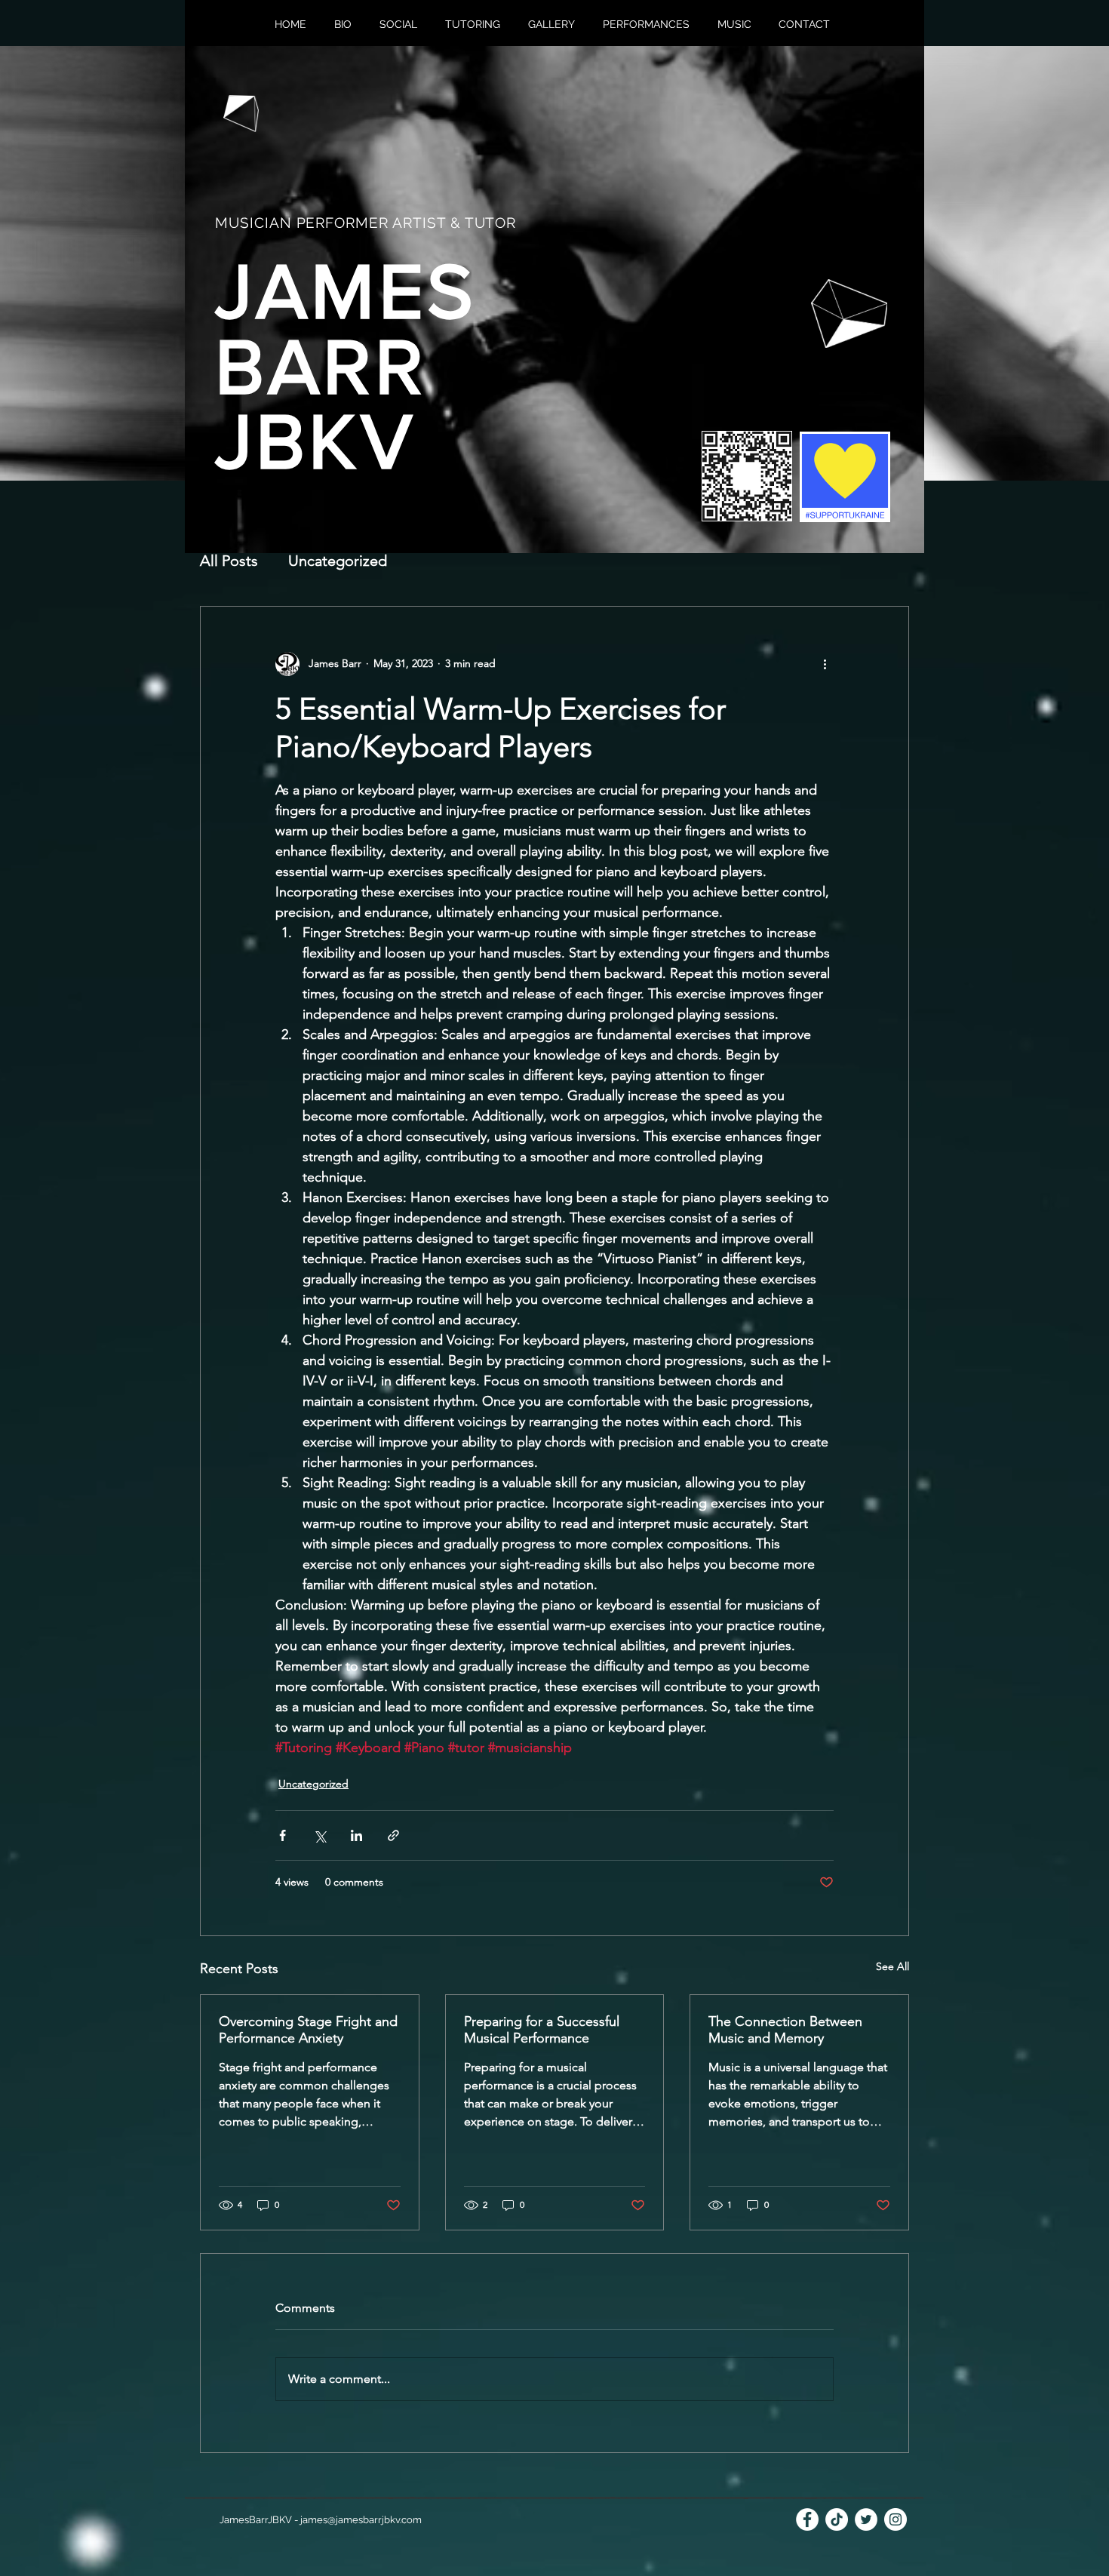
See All (892, 1966)
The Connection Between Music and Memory (785, 2030)
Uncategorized (338, 561)
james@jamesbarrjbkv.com (361, 2520)
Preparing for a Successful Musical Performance (542, 2030)
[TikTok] (837, 2519)
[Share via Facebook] (283, 1835)
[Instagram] (895, 2519)
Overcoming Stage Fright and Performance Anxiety (308, 2030)
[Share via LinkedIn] (356, 1835)
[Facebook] (807, 2519)
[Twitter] (866, 2519)
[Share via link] (393, 1835)
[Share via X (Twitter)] (319, 1835)
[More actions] (825, 664)
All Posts (229, 561)
